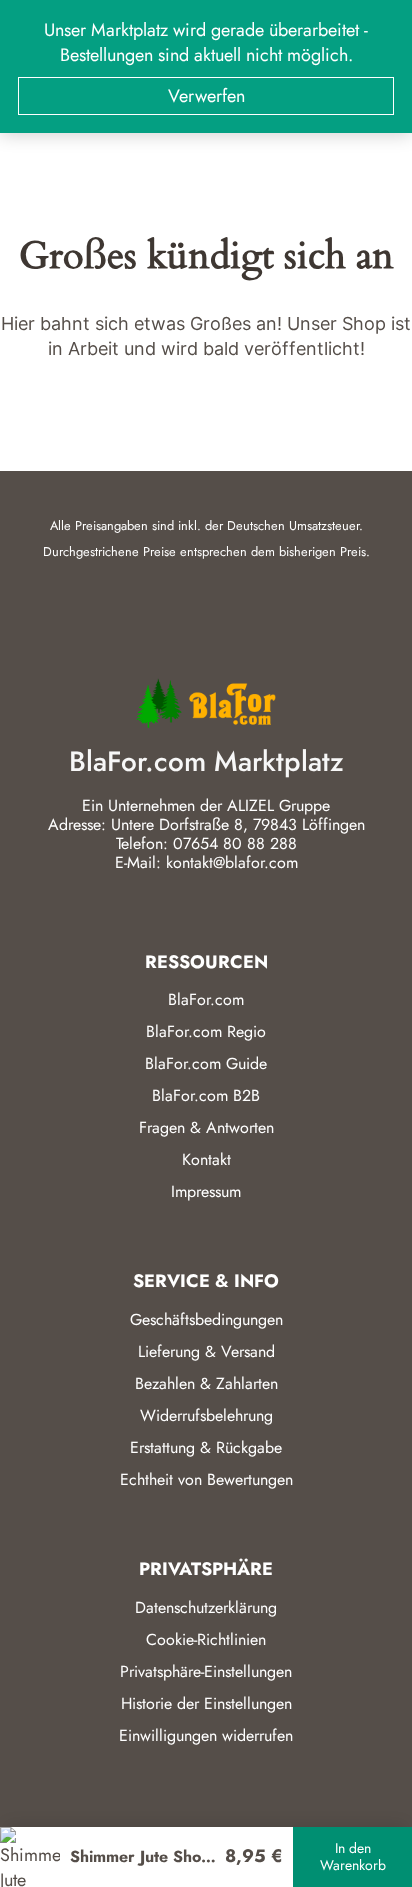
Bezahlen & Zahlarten (206, 1383)
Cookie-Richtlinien (206, 1639)
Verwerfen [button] (206, 96)
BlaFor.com (206, 999)
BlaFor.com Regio (206, 1031)
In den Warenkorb (353, 1856)
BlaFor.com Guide (206, 1063)
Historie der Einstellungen (206, 1703)
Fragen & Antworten (206, 1127)
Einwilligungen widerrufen (206, 1735)
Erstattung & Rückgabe (206, 1447)
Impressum (206, 1191)
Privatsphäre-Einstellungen (206, 1671)
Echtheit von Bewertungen (206, 1479)
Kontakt (206, 1159)
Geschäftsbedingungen (206, 1319)
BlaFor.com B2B (206, 1095)
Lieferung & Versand (206, 1351)
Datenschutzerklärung (206, 1607)
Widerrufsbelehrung (206, 1415)
